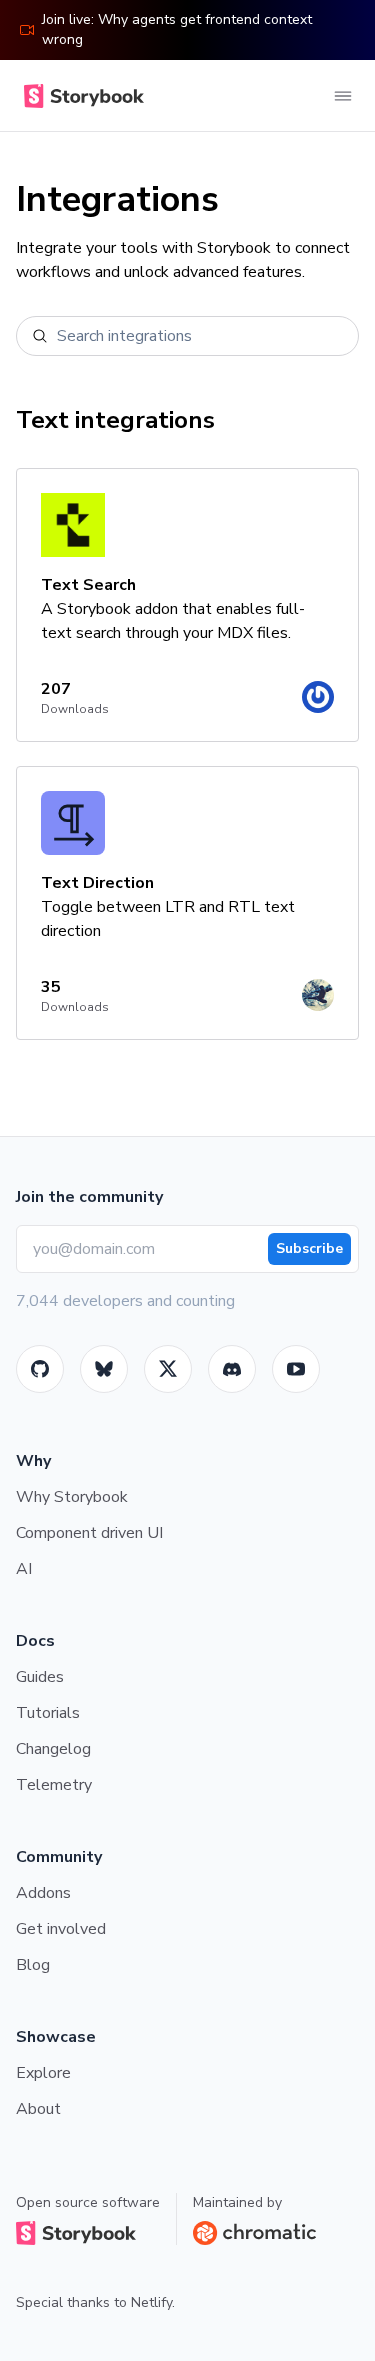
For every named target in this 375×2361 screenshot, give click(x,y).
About (38, 2109)
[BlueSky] (104, 1369)
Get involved (61, 1929)
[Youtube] (296, 1369)
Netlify (151, 2302)
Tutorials (48, 1713)
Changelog (53, 1749)
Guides (40, 1677)
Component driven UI (89, 1533)
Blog (33, 1965)
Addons (43, 1893)
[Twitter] (168, 1369)
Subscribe (309, 1248)
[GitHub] (40, 1369)
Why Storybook (72, 1497)
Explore (43, 2073)
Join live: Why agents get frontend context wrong (177, 29)
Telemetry (54, 1785)
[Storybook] (232, 1369)
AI (24, 1569)
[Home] (80, 96)
